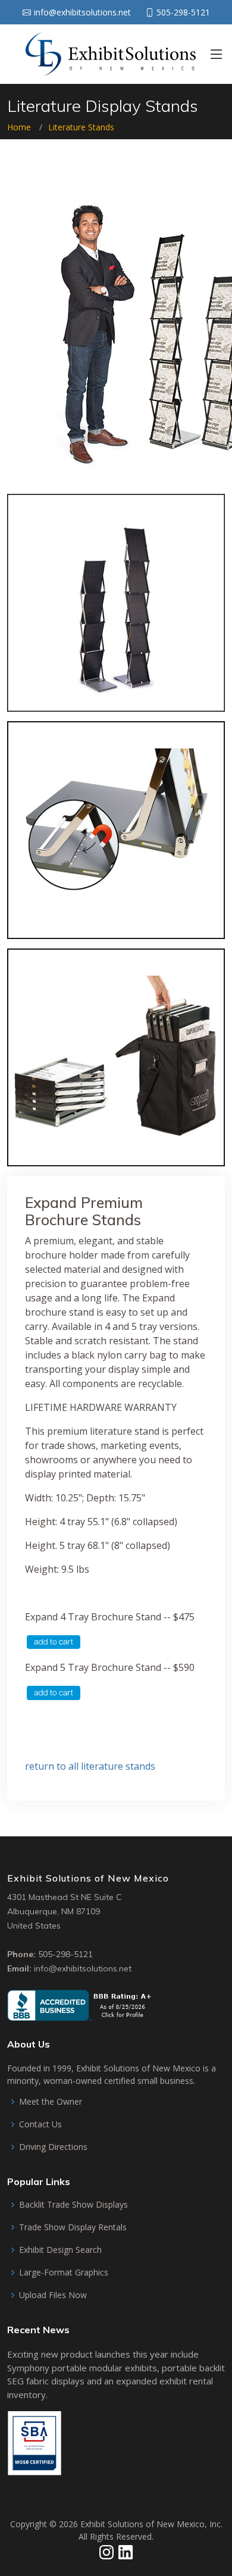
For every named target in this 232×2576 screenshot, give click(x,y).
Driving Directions (53, 2147)
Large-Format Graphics (64, 2273)
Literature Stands (81, 127)
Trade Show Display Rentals (73, 2227)
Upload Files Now (53, 2295)
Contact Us (40, 2124)
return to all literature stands (90, 1766)
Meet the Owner (51, 2102)
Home (19, 127)
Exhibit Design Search (60, 2250)
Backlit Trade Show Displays (73, 2205)
